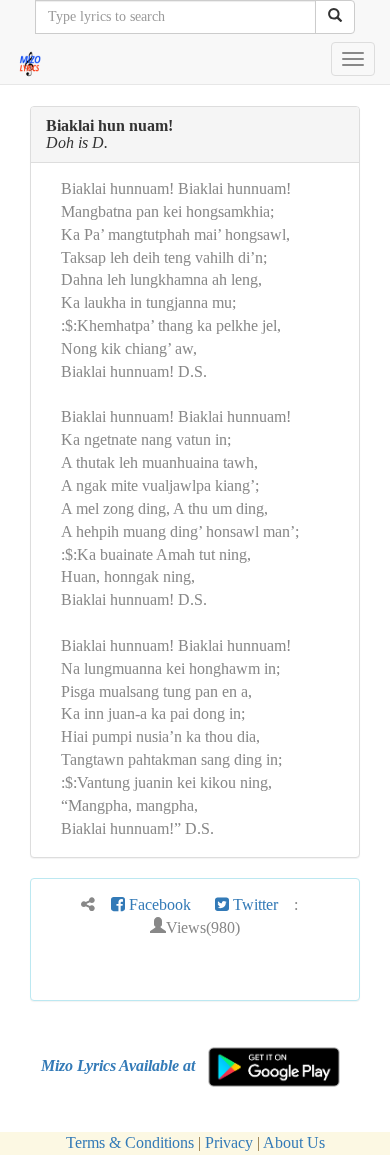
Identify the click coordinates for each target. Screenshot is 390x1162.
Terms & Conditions (130, 1142)
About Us (294, 1142)
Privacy (229, 1142)
